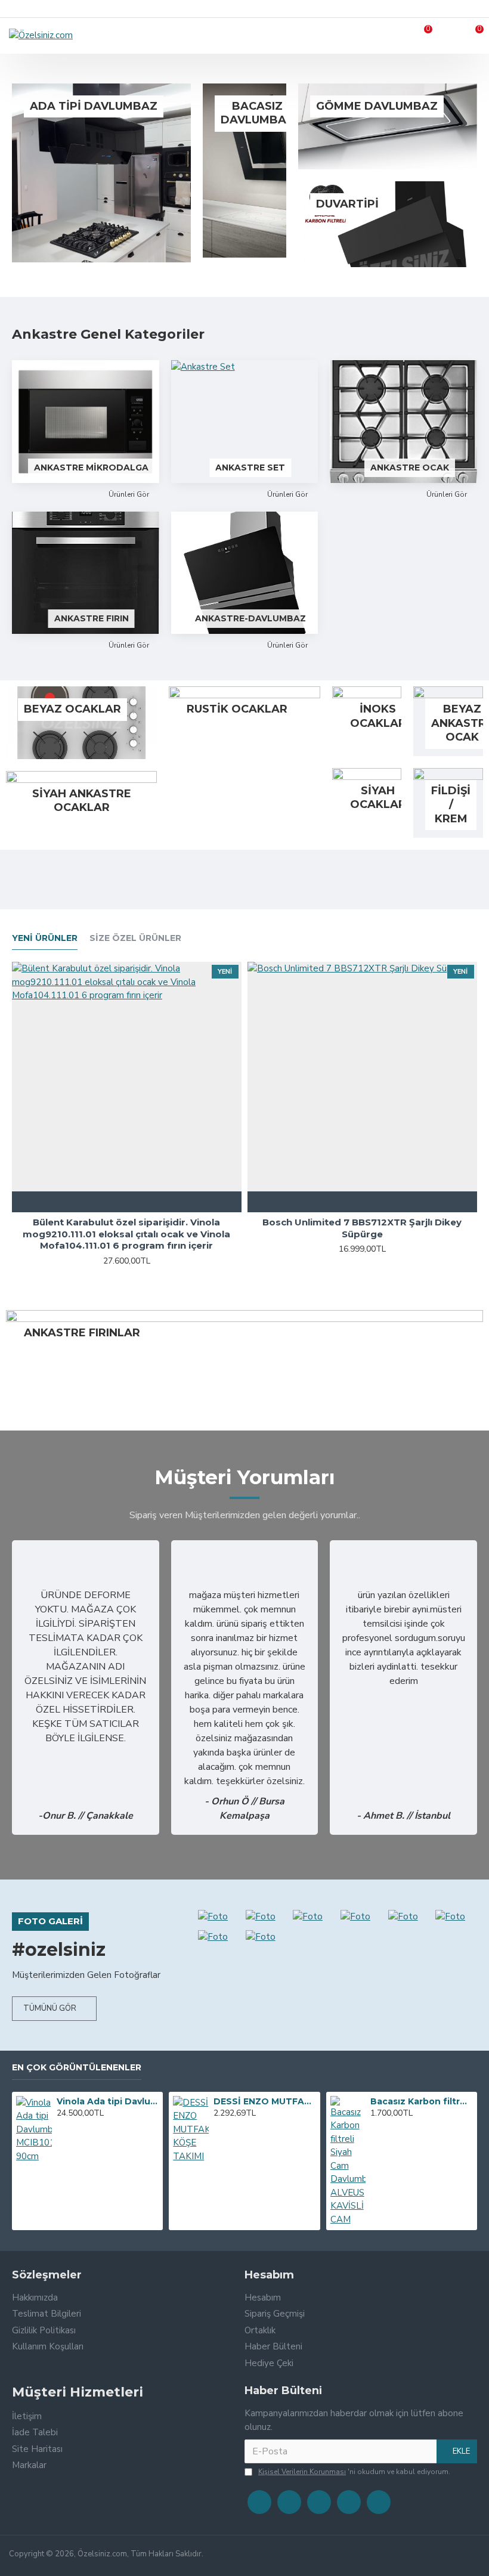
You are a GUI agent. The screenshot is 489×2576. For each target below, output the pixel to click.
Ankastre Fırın (92, 618)
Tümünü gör (50, 2008)
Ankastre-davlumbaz (250, 618)
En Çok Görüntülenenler (77, 2068)
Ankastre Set (250, 467)
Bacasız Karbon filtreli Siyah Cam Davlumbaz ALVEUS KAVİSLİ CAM (421, 2101)
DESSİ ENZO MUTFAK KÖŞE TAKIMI (264, 2101)
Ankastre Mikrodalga (91, 467)
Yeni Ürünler (45, 938)
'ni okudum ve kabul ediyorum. (354, 2472)
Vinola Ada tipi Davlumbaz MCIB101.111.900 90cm (108, 2101)
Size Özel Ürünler (135, 938)
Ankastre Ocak (410, 467)
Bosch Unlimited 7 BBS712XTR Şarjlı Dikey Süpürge (362, 1228)
